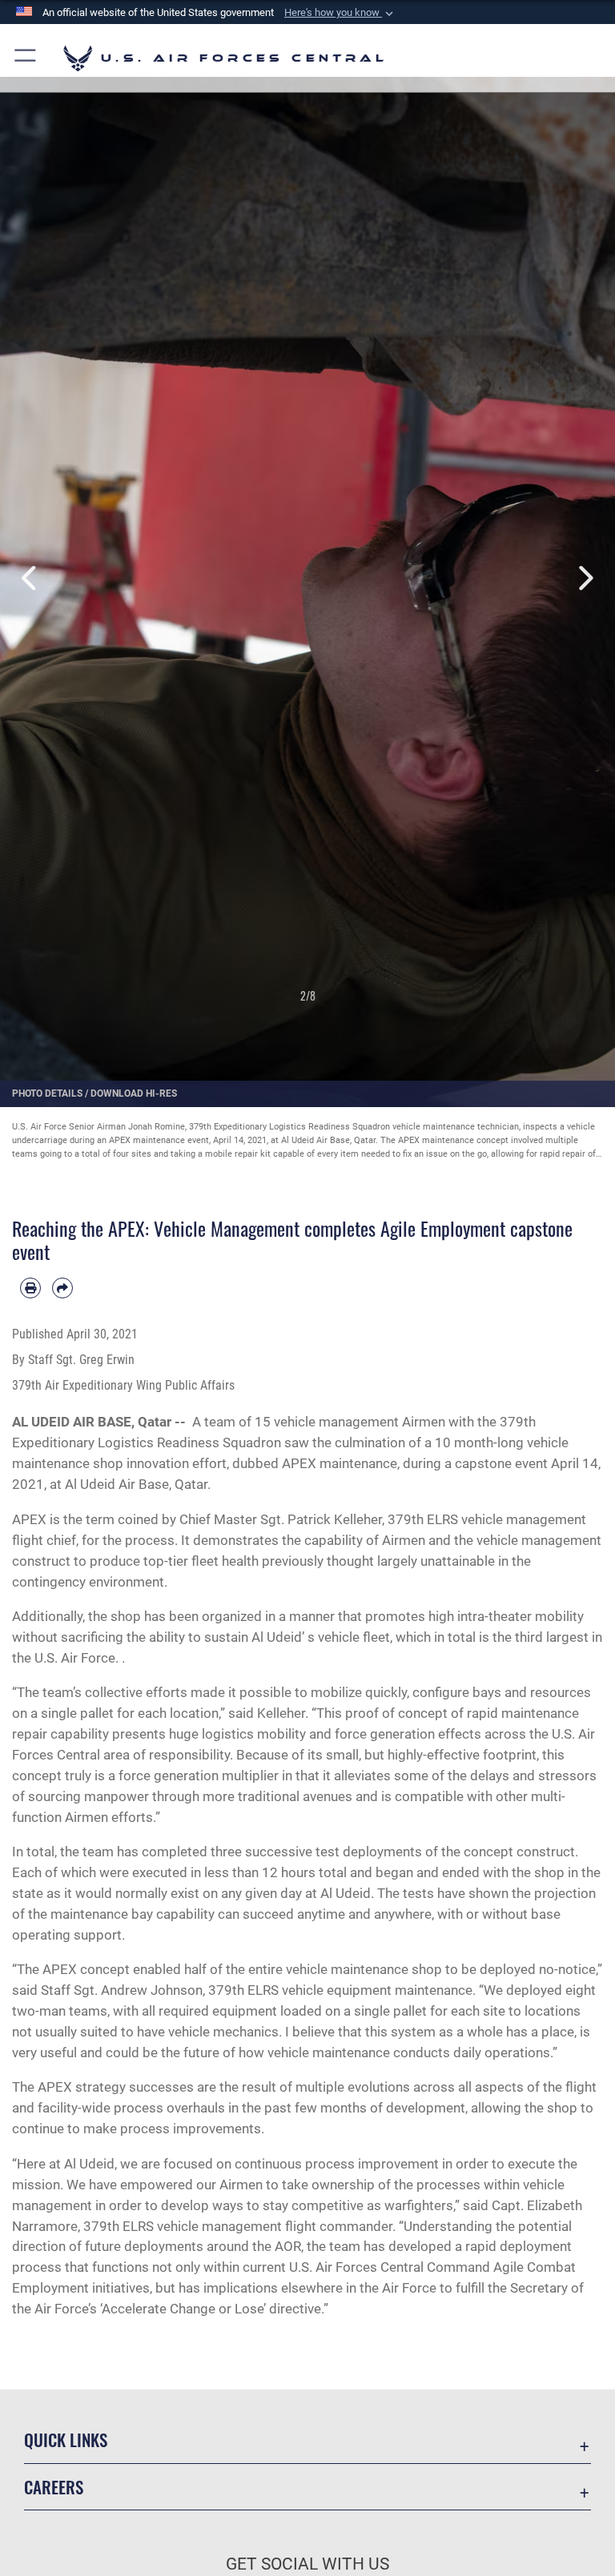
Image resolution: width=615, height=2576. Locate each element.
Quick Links (66, 2440)
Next (584, 578)
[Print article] (30, 1288)
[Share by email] (62, 1288)
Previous (31, 578)
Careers (54, 2487)
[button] (340, 13)
